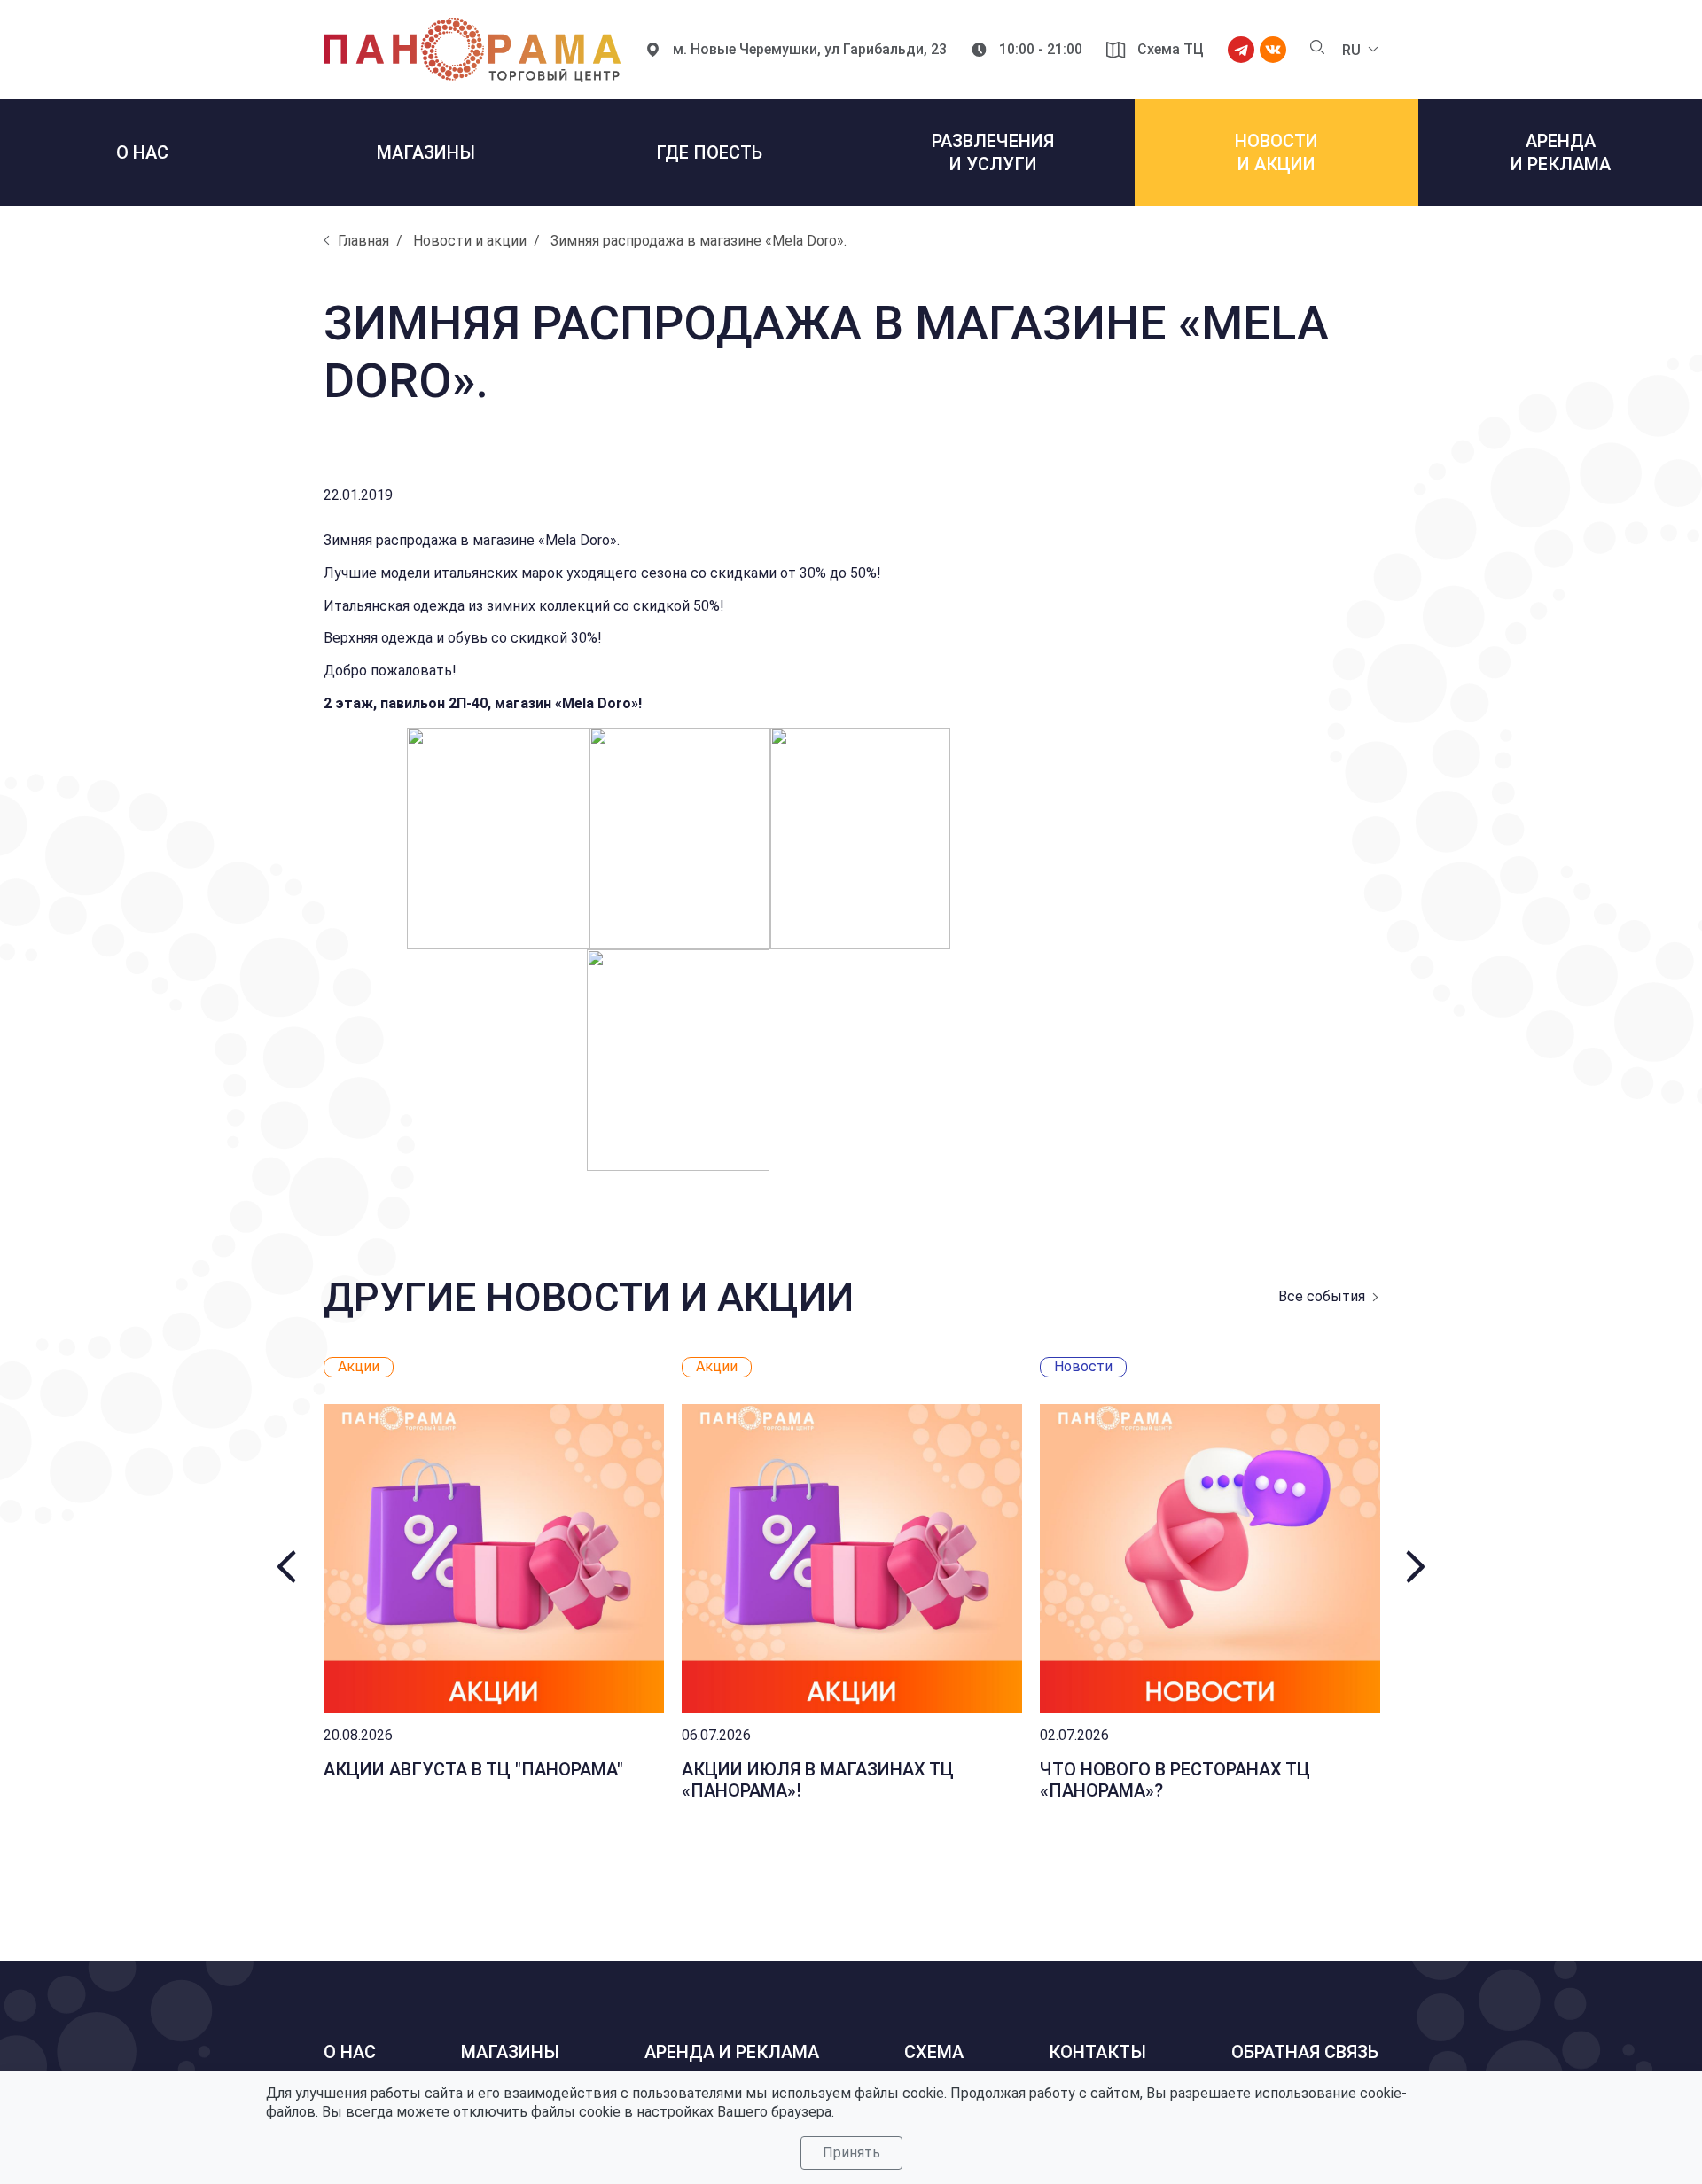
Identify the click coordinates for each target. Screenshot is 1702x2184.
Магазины (510, 2052)
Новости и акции (470, 241)
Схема (934, 2052)
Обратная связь (1305, 2052)
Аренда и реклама (732, 2052)
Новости (1083, 1366)
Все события (1322, 1296)
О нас (350, 2052)
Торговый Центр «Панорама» (472, 50)
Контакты (1097, 2052)
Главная (363, 241)
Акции (359, 1366)
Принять (851, 2153)
